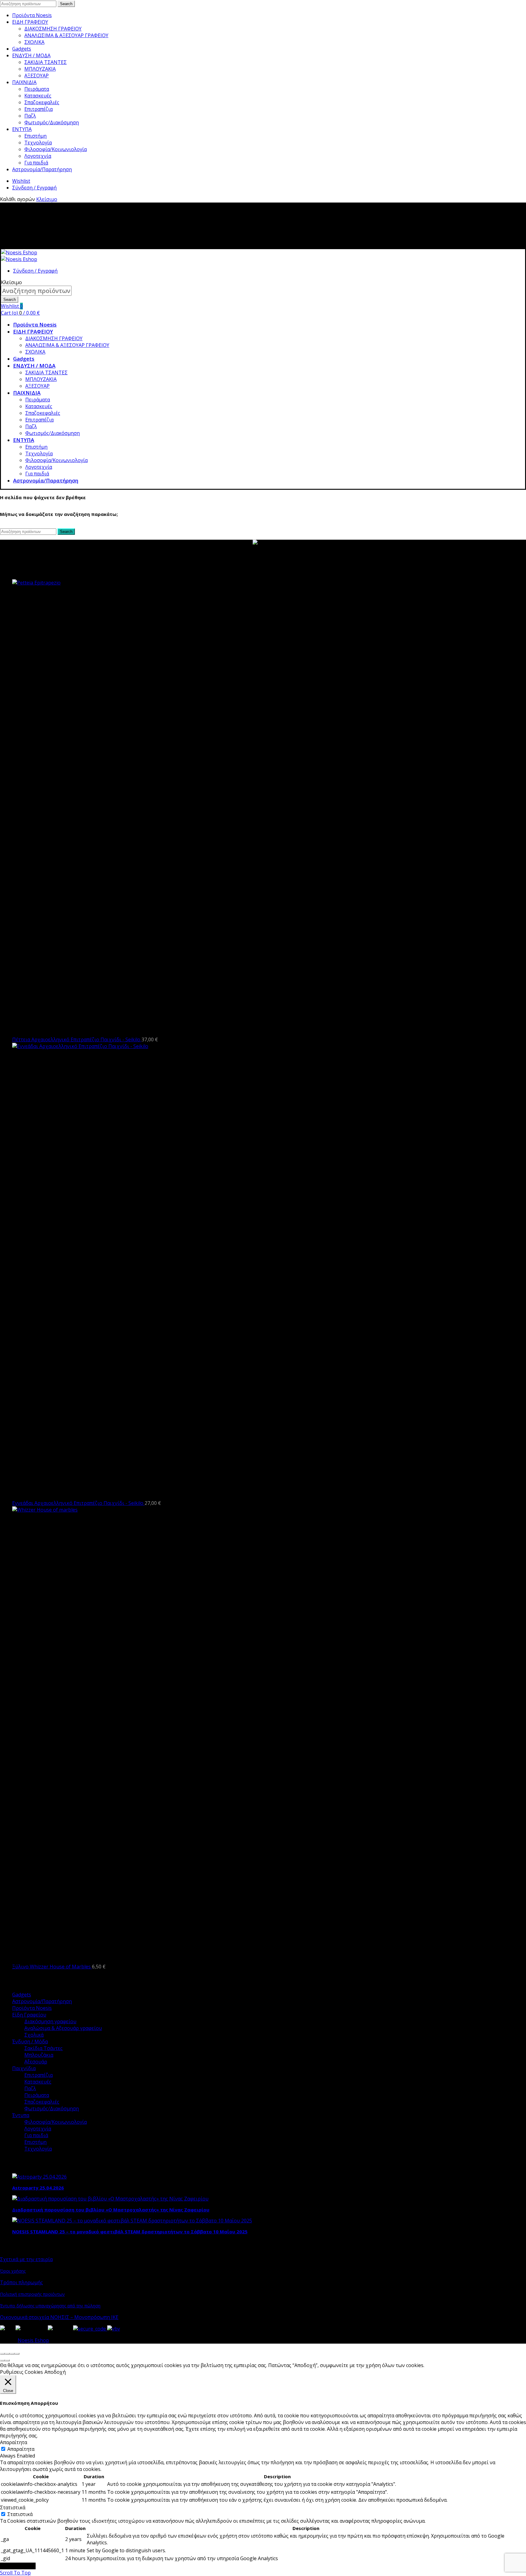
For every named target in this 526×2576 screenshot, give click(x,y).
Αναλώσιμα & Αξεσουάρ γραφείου (63, 2028)
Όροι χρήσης (13, 2271)
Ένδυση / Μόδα (30, 2041)
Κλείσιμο (47, 199)
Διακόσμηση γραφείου (50, 2021)
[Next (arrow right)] (7, 2360)
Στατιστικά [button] (13, 2507)
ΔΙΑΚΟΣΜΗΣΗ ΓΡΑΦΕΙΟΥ (53, 29)
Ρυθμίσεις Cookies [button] (21, 2372)
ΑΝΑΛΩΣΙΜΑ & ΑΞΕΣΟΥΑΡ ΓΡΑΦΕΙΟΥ (66, 35)
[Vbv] (114, 2329)
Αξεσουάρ (36, 2062)
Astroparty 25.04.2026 (38, 2188)
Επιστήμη (35, 136)
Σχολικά (34, 2035)
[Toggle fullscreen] (12, 2354)
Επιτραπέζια (39, 109)
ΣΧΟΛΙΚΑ (34, 42)
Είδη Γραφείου (29, 2015)
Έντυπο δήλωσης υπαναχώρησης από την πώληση (50, 2306)
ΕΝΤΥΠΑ (22, 129)
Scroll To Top (15, 2573)
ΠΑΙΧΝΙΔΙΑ (24, 82)
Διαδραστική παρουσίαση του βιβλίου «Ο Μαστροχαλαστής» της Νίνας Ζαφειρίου (111, 2210)
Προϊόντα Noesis (32, 15)
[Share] (7, 2354)
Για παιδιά (36, 163)
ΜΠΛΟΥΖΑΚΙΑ (40, 69)
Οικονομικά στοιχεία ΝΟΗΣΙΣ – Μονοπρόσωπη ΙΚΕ (59, 2317)
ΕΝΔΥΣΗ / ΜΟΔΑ (31, 55)
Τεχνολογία (38, 143)
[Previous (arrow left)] (2, 2360)
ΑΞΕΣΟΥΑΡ (37, 76)
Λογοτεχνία (38, 156)
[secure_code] (90, 2329)
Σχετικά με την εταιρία (26, 2259)
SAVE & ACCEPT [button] (18, 2566)
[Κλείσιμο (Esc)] (2, 2354)
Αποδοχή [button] (55, 2372)
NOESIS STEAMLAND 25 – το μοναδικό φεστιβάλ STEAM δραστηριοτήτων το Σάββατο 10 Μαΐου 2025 (130, 2232)
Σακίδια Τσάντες (44, 2048)
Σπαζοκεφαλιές (42, 102)
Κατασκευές (38, 96)
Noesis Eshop (33, 2340)
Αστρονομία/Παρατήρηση (42, 169)
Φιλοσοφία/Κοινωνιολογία (56, 149)
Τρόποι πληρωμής (21, 2282)
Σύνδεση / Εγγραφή (34, 188)
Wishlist (21, 181)
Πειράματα (37, 89)
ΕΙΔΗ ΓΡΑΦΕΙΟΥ (30, 22)
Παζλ (30, 116)
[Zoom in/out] (17, 2354)
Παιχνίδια (24, 2068)
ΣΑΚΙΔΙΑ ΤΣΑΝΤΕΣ (46, 62)
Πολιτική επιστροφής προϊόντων (32, 2294)
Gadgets (22, 49)
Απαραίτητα (21, 2449)
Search (66, 4)
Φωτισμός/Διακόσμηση (52, 122)
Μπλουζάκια (39, 2055)
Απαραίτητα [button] (14, 2442)
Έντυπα (21, 2115)
